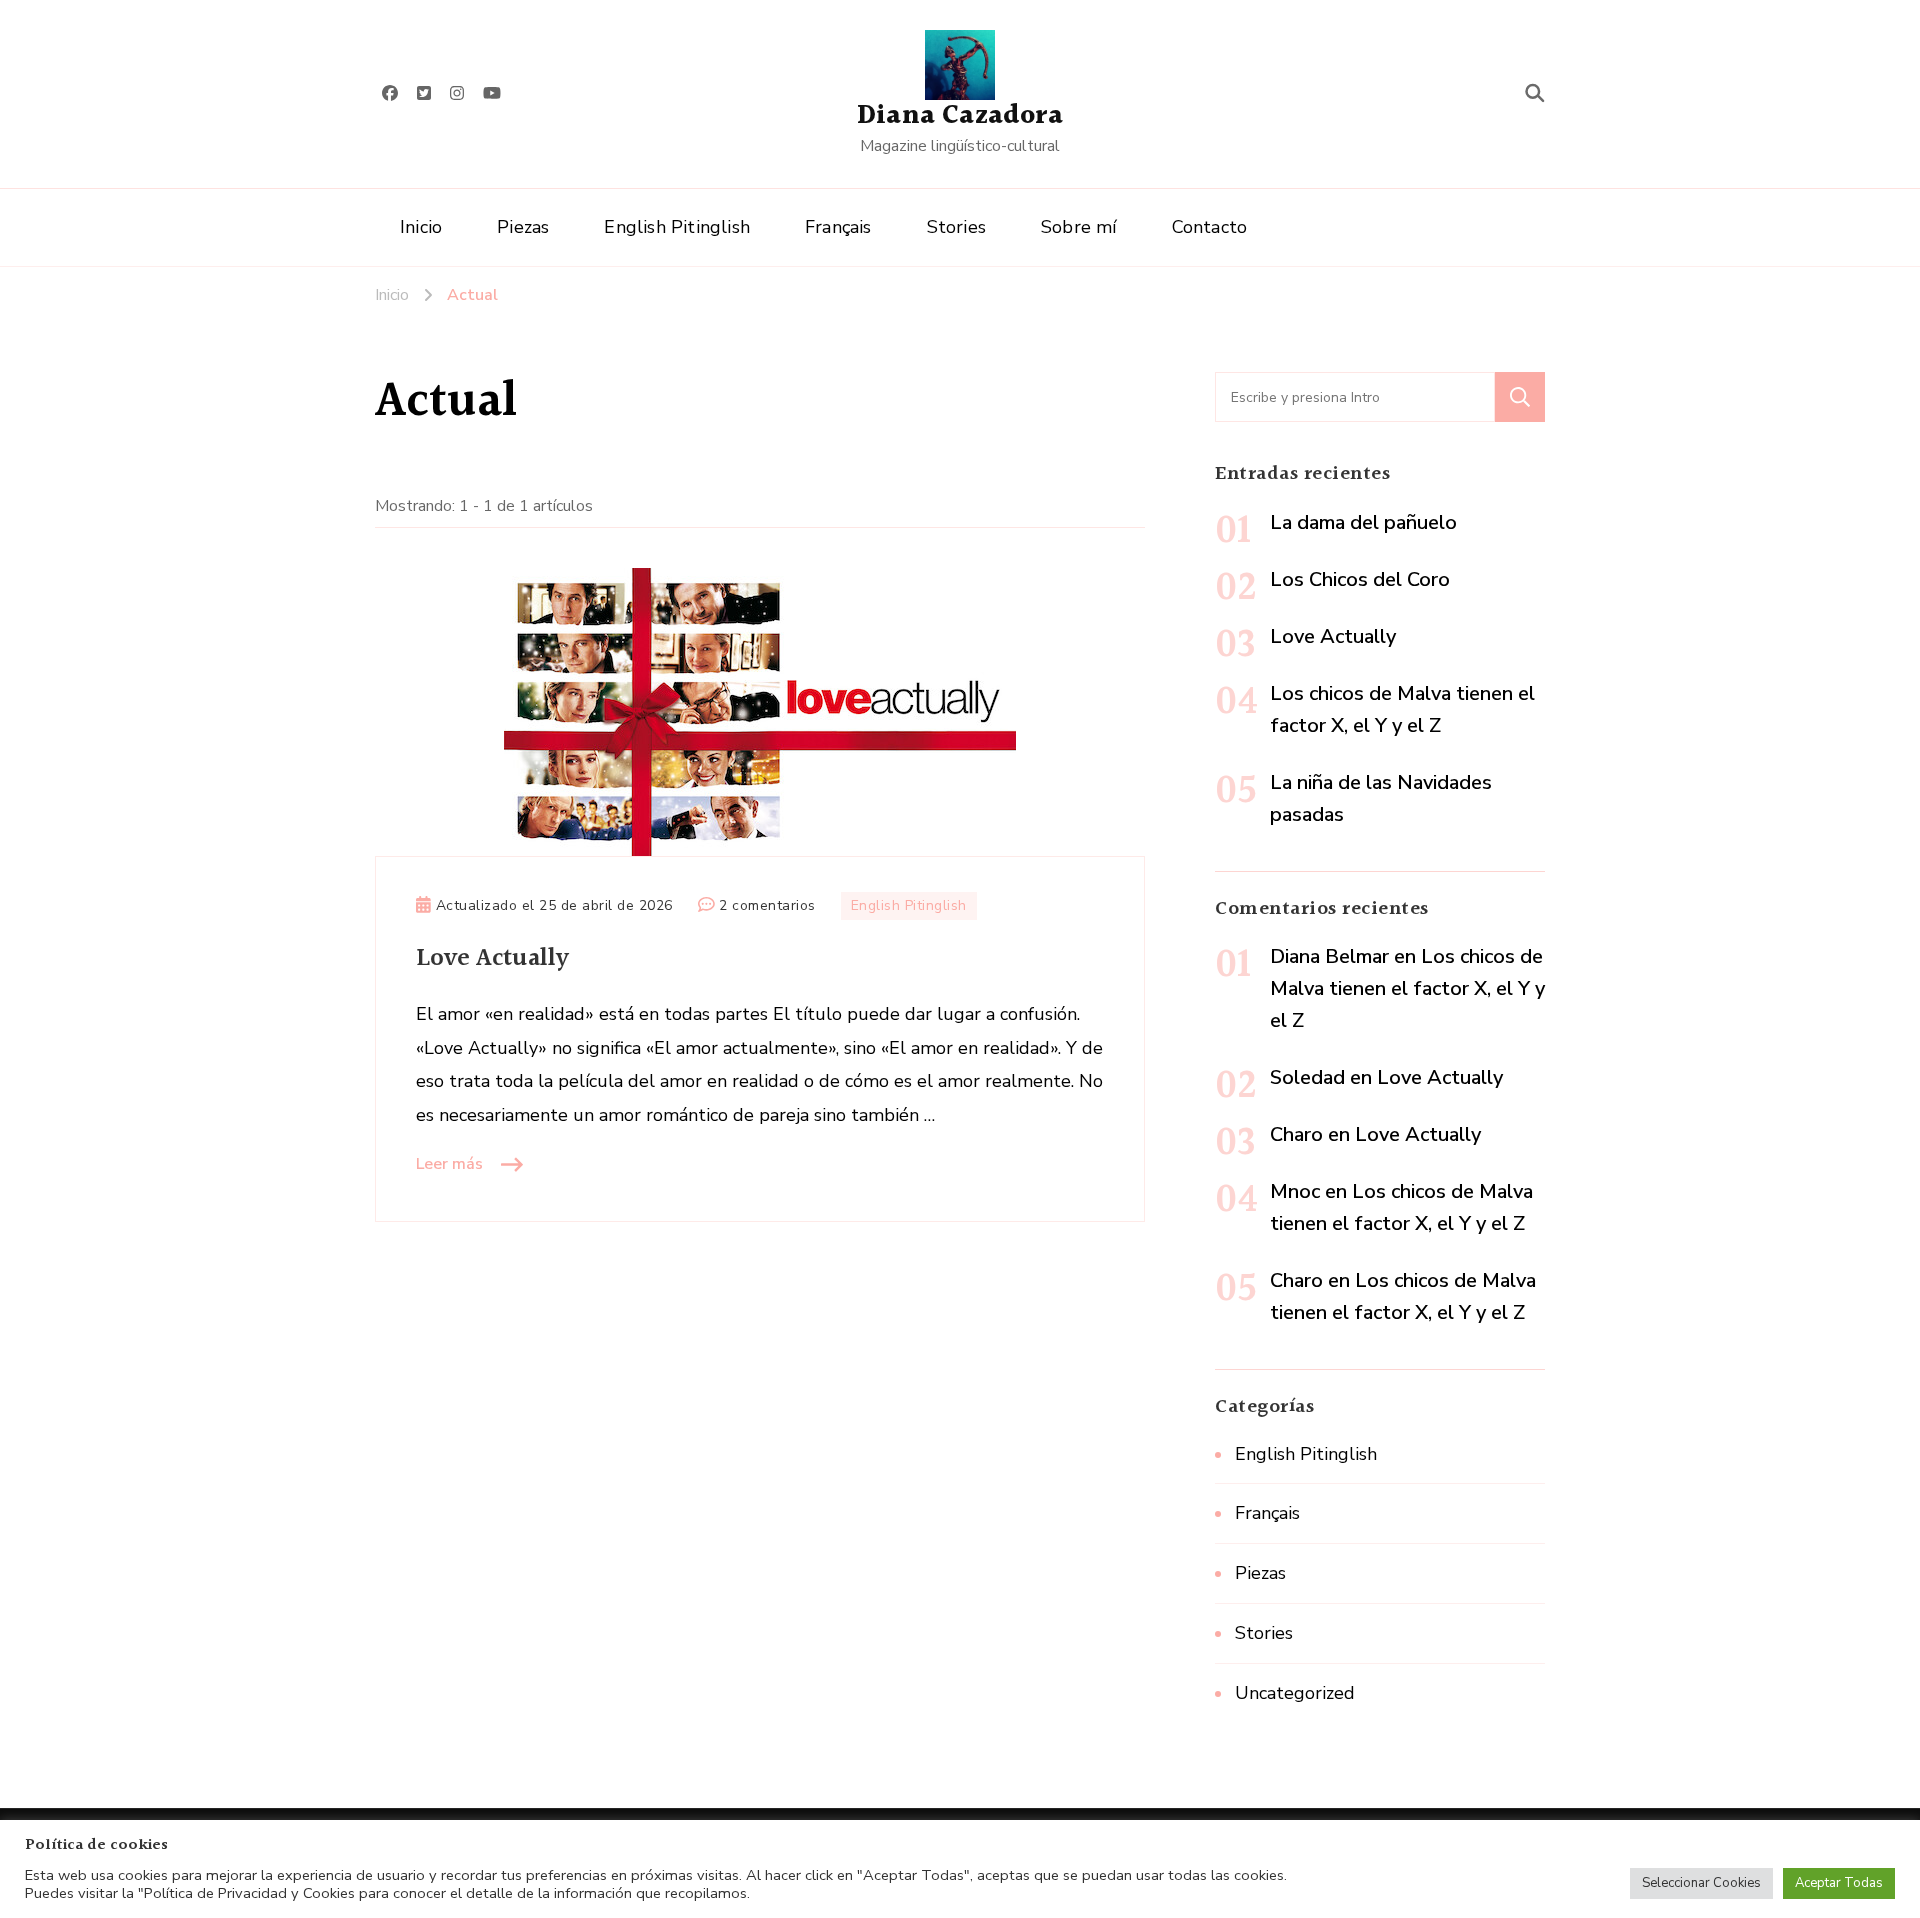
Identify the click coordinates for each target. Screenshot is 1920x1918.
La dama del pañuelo (1363, 522)
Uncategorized (1295, 1693)
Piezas (523, 227)
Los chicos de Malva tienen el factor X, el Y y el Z (1407, 988)
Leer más (449, 1164)
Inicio (421, 227)
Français (838, 227)
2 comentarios (767, 907)
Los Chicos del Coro (1360, 579)
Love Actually (492, 958)
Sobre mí (1079, 227)
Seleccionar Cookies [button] (1701, 1883)
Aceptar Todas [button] (1839, 1883)
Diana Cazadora (960, 116)
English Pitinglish (677, 227)
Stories (956, 227)
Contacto (1210, 227)
